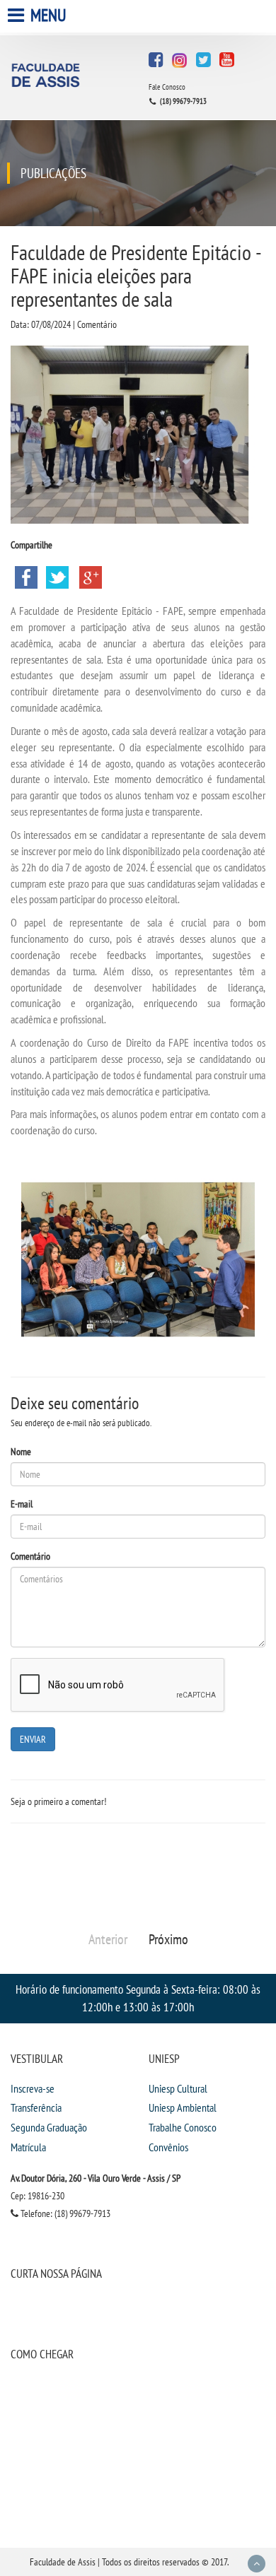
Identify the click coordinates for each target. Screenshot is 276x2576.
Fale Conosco (167, 87)
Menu (47, 15)
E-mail (22, 1504)
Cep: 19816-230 (38, 2196)
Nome (21, 1452)
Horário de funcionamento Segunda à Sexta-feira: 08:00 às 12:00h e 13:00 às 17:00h (138, 1998)
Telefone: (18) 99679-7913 (64, 2213)
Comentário (30, 1556)
